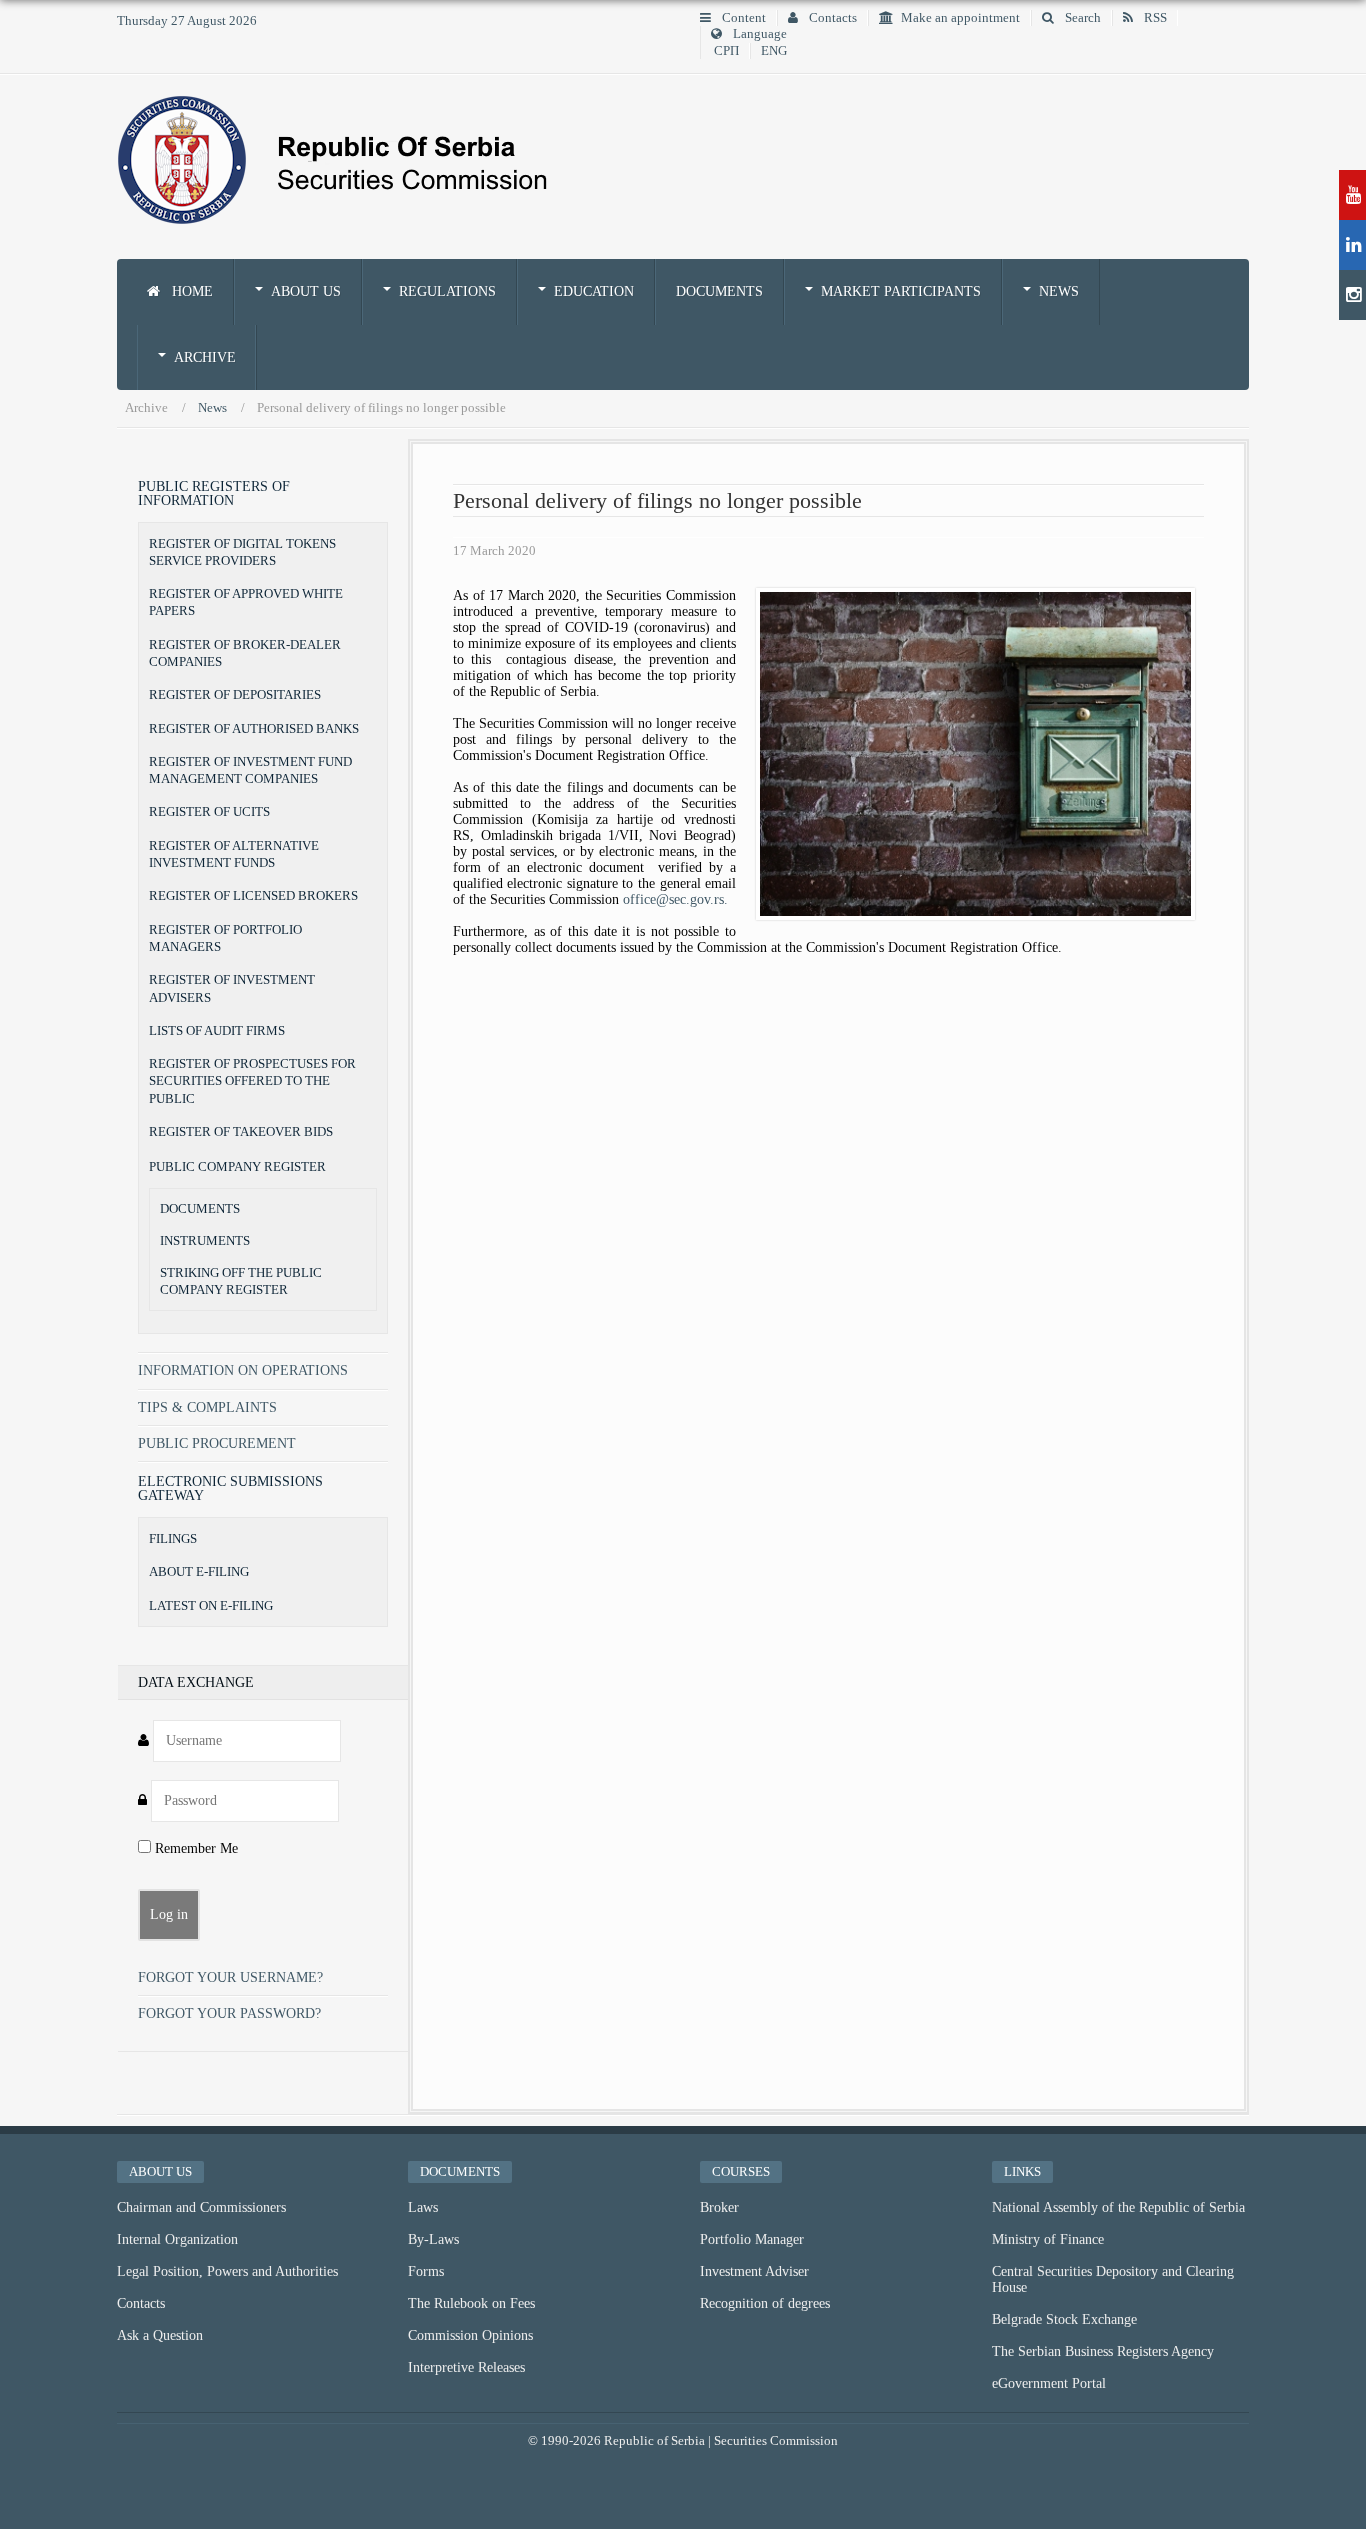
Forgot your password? (229, 2013)
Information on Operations (243, 1370)
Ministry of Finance (1048, 2239)
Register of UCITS (209, 811)
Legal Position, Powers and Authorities (227, 2271)
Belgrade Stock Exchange (1064, 2319)
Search (1081, 18)
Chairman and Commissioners (201, 2207)
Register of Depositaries (235, 694)
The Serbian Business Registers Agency (1103, 2351)
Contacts (831, 18)
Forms (426, 2271)
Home (190, 291)
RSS (1154, 18)
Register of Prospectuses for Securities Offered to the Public (252, 1081)
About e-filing (199, 1571)
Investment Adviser (754, 2271)
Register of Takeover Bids (241, 1131)
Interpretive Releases (466, 2367)
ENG (774, 51)
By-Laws (433, 2239)
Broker (719, 2207)
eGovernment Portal (1049, 2383)
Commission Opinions (470, 2335)
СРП (726, 51)
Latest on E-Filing (211, 1605)
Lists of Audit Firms (217, 1030)
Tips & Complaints (207, 1407)
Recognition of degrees (765, 2303)
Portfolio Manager (752, 2239)
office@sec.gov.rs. (675, 899)
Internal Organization (177, 2239)
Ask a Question (160, 2335)
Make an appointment (960, 18)
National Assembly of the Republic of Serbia (1118, 2207)
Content (742, 18)
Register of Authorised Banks (254, 728)
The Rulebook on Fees (471, 2303)
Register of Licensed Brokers (253, 895)
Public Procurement (217, 1443)
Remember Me (194, 1848)
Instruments (205, 1241)
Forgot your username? (230, 1977)
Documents (719, 291)
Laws (423, 2207)
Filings (173, 1538)
